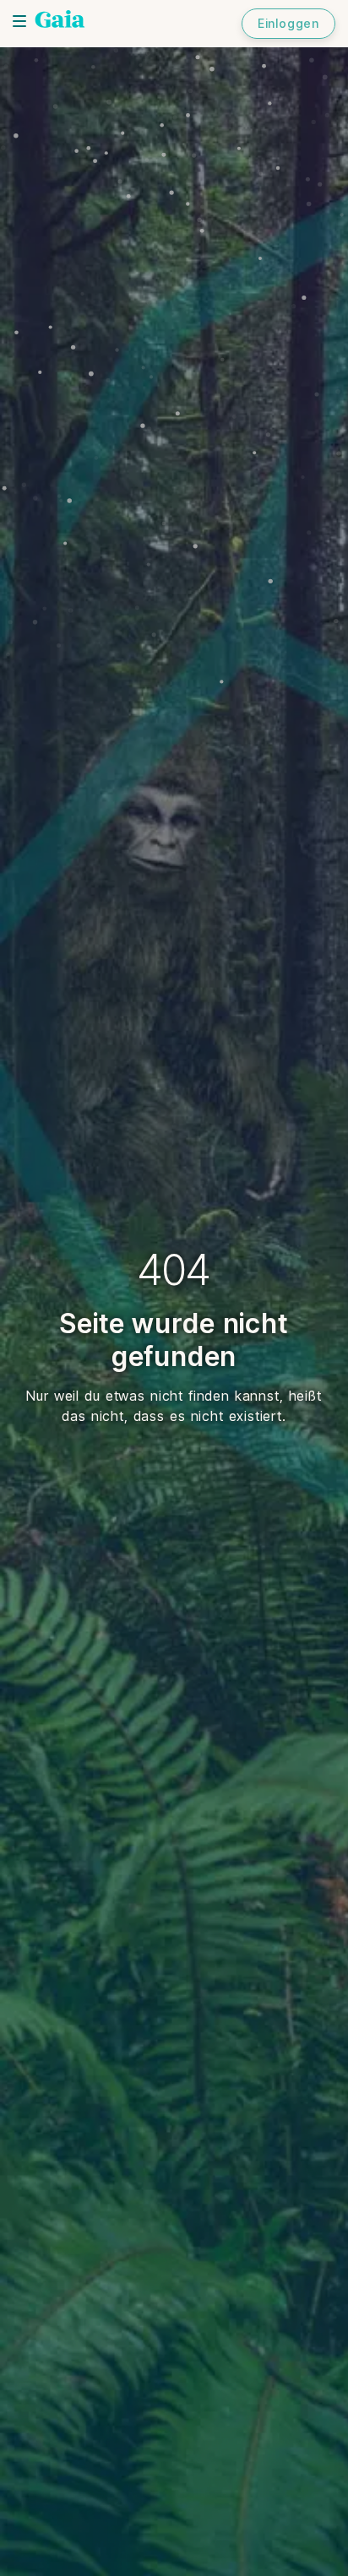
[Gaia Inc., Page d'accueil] (60, 21)
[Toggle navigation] (19, 21)
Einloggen (288, 23)
